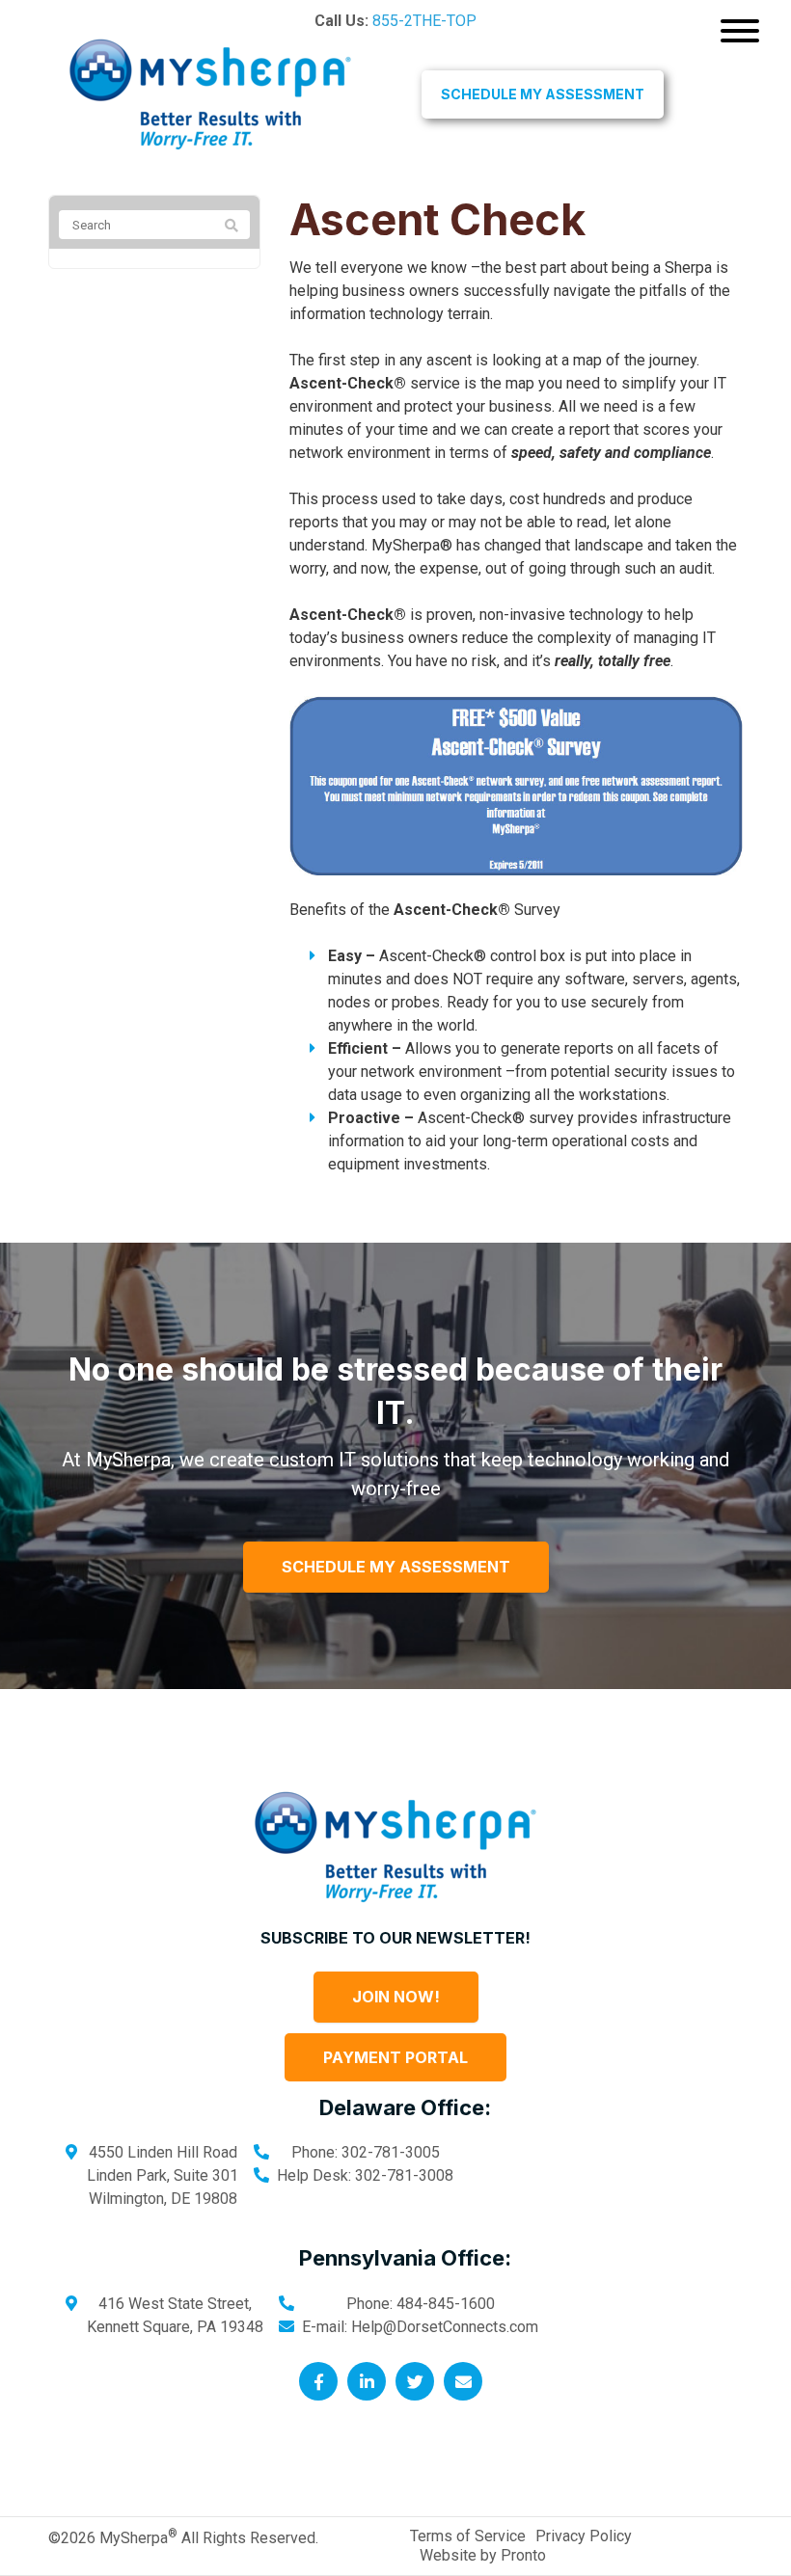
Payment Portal (395, 2057)
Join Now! (396, 1997)
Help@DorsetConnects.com (445, 2327)
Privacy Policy (584, 2536)
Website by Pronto (483, 2555)
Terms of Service (468, 2536)
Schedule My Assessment (543, 94)
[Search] (232, 226)
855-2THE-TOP (424, 21)
